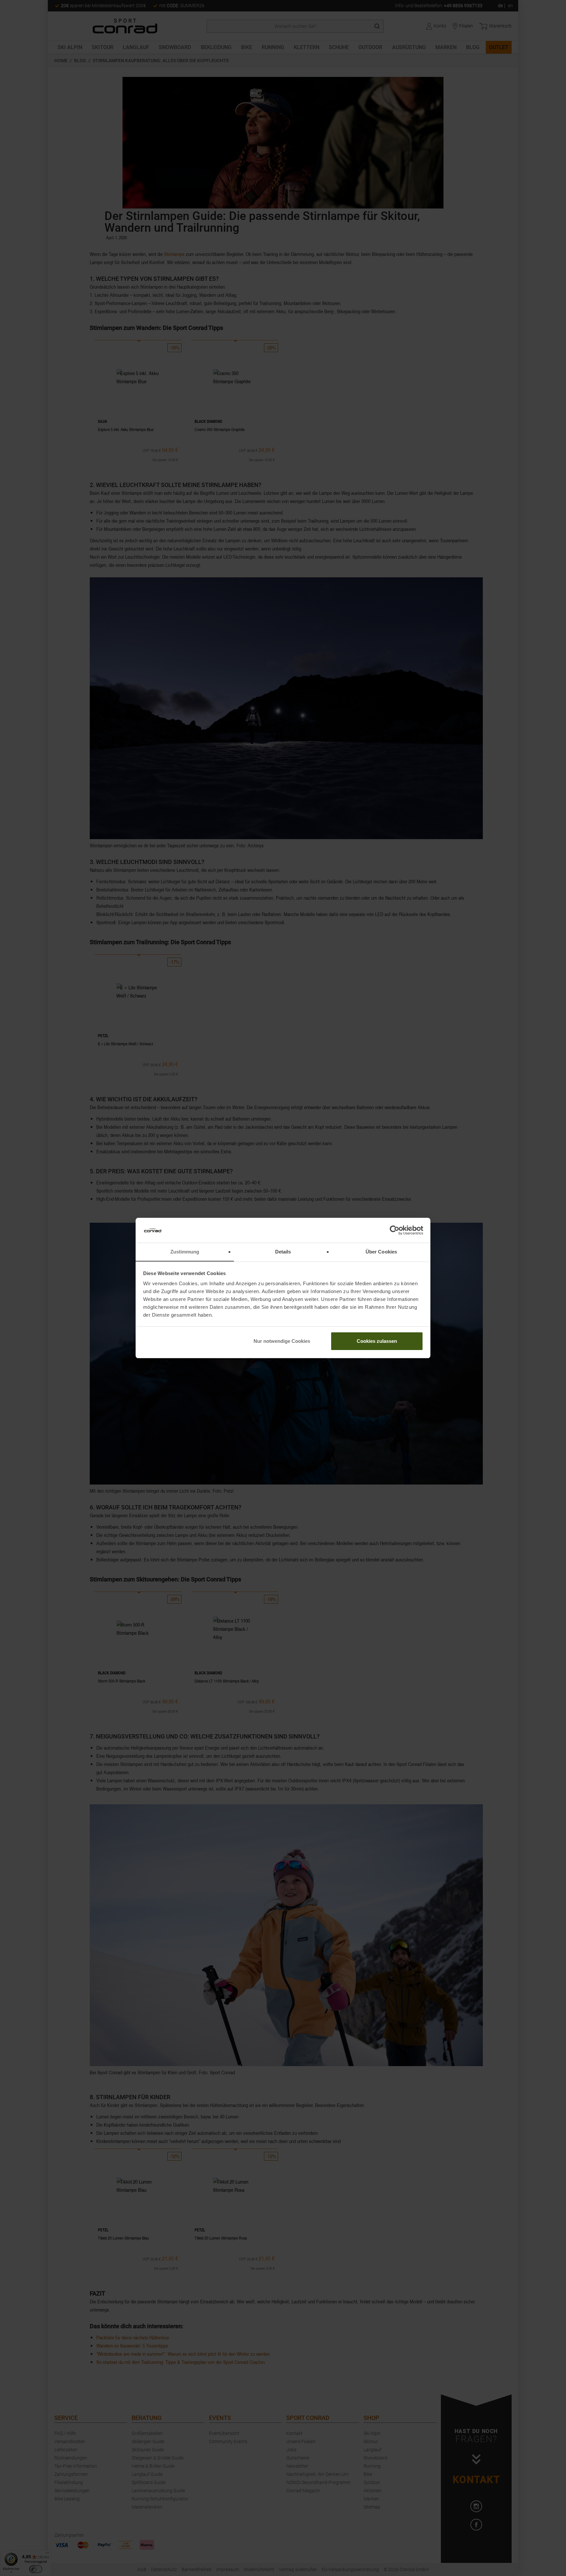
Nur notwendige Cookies (282, 1341)
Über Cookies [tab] (381, 1252)
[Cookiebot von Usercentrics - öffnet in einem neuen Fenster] (395, 1230)
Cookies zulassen (377, 1341)
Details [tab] (283, 1252)
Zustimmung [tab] (185, 1252)
